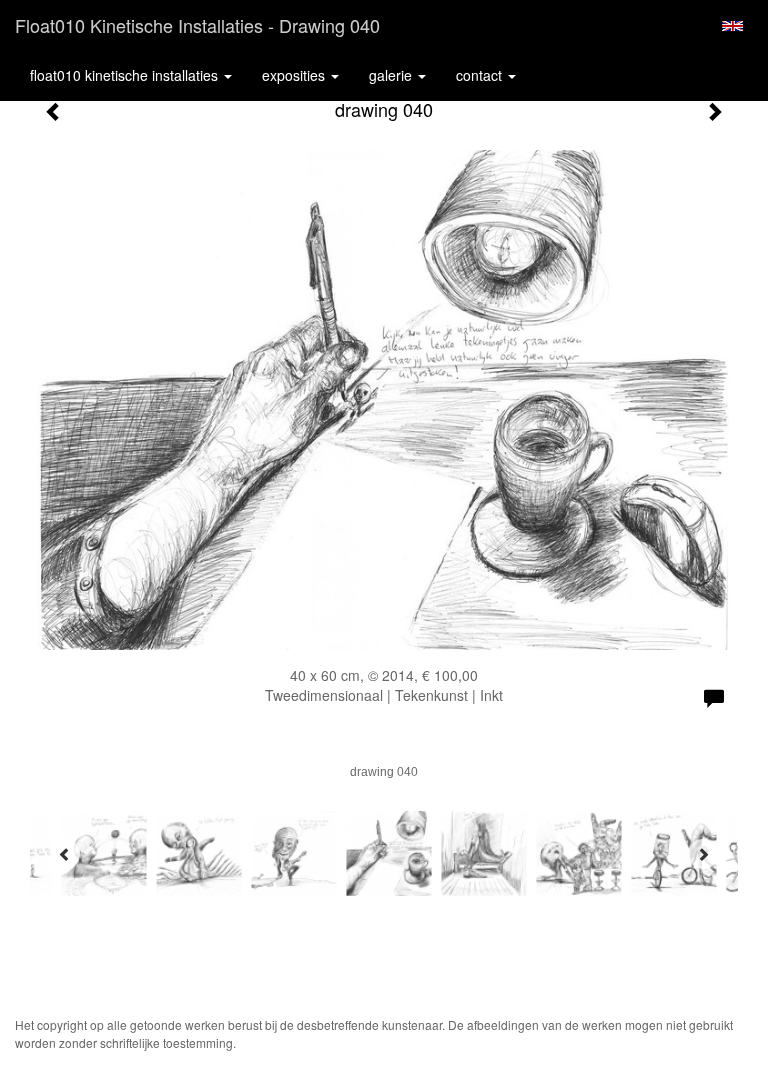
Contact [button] (481, 75)
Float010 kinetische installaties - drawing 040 (197, 25)
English (732, 26)
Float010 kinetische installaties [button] (126, 75)
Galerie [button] (392, 75)
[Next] (703, 854)
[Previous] (65, 854)
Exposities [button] (295, 75)
